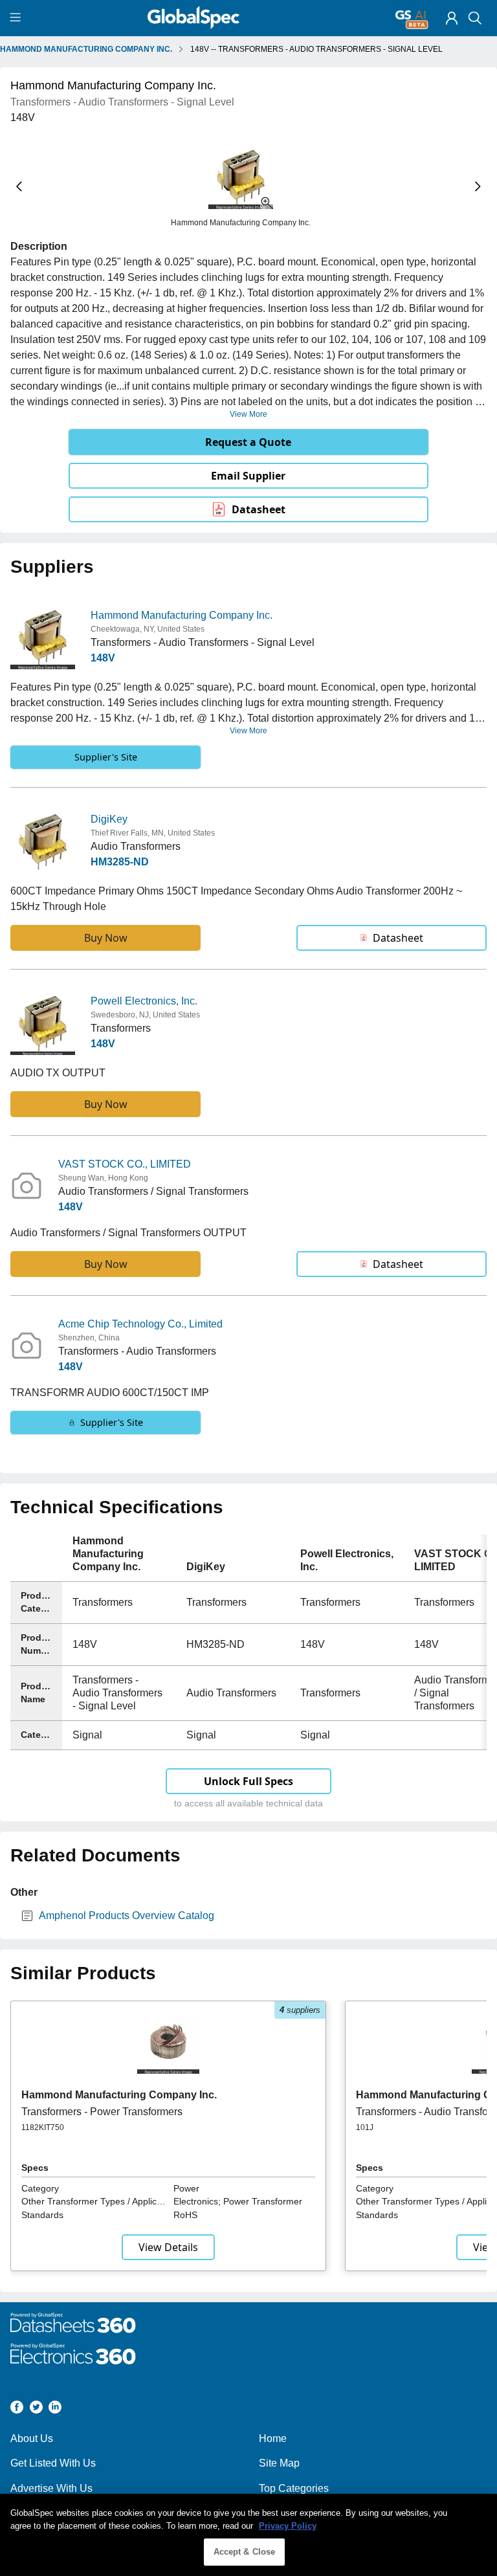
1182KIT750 (43, 2127)
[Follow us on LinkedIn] (55, 2409)
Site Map (279, 2463)
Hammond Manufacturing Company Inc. (182, 615)
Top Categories (294, 2488)
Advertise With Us (51, 2488)
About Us (32, 2438)
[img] (452, 18)
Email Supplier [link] (248, 476)
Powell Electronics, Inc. (144, 1001)
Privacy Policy (288, 2526)
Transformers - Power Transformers (102, 2112)
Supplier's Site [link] (106, 757)
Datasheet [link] (259, 509)
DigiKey (109, 819)
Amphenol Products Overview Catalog (127, 1915)
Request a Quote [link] (248, 442)
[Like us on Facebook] (17, 2409)
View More (248, 414)
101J (365, 2127)
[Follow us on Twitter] (36, 2409)
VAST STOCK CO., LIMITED (125, 1164)
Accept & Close (245, 2552)
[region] (248, 2535)
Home (273, 2438)
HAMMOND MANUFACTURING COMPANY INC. (86, 49)
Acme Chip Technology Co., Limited (140, 1324)
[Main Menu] (17, 18)
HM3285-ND (120, 862)
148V (103, 658)
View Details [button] (168, 2247)
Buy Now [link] (106, 938)
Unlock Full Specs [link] (248, 1781)
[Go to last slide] (19, 187)
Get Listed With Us (53, 2463)
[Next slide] (478, 187)
